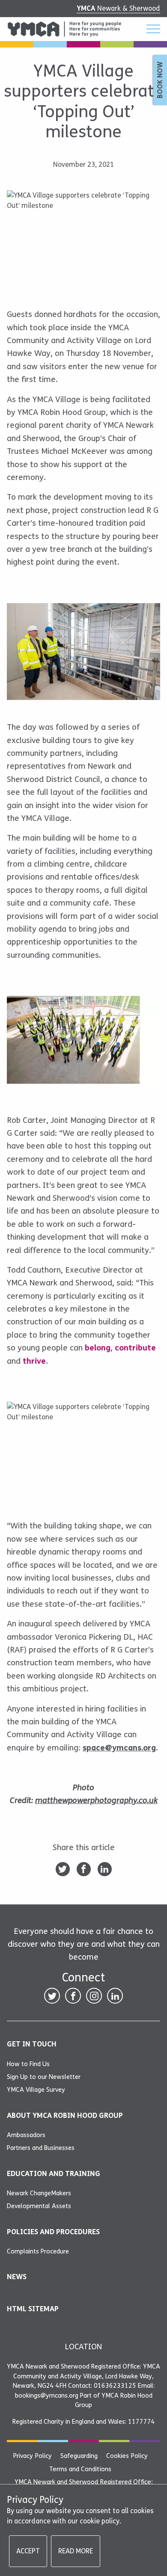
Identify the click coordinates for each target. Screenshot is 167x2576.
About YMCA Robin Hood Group (65, 2116)
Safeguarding (79, 2456)
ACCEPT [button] (28, 2551)
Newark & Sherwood (118, 8)
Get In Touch (32, 2044)
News (17, 2277)
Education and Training (54, 2174)
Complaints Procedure (38, 2251)
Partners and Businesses (41, 2148)
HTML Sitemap (33, 2309)
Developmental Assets (39, 2206)
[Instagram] (94, 1996)
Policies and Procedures (53, 2232)
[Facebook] (84, 1869)
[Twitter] (63, 1869)
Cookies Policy (127, 2456)
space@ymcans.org (119, 1748)
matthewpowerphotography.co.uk (96, 1800)
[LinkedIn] (105, 1869)
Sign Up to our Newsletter (44, 2077)
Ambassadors (26, 2135)
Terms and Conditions (80, 2469)
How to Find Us (28, 2064)
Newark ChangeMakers (39, 2193)
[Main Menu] (148, 29)
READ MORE (76, 2551)
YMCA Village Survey (36, 2090)
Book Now (160, 80)
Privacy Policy (32, 2456)
